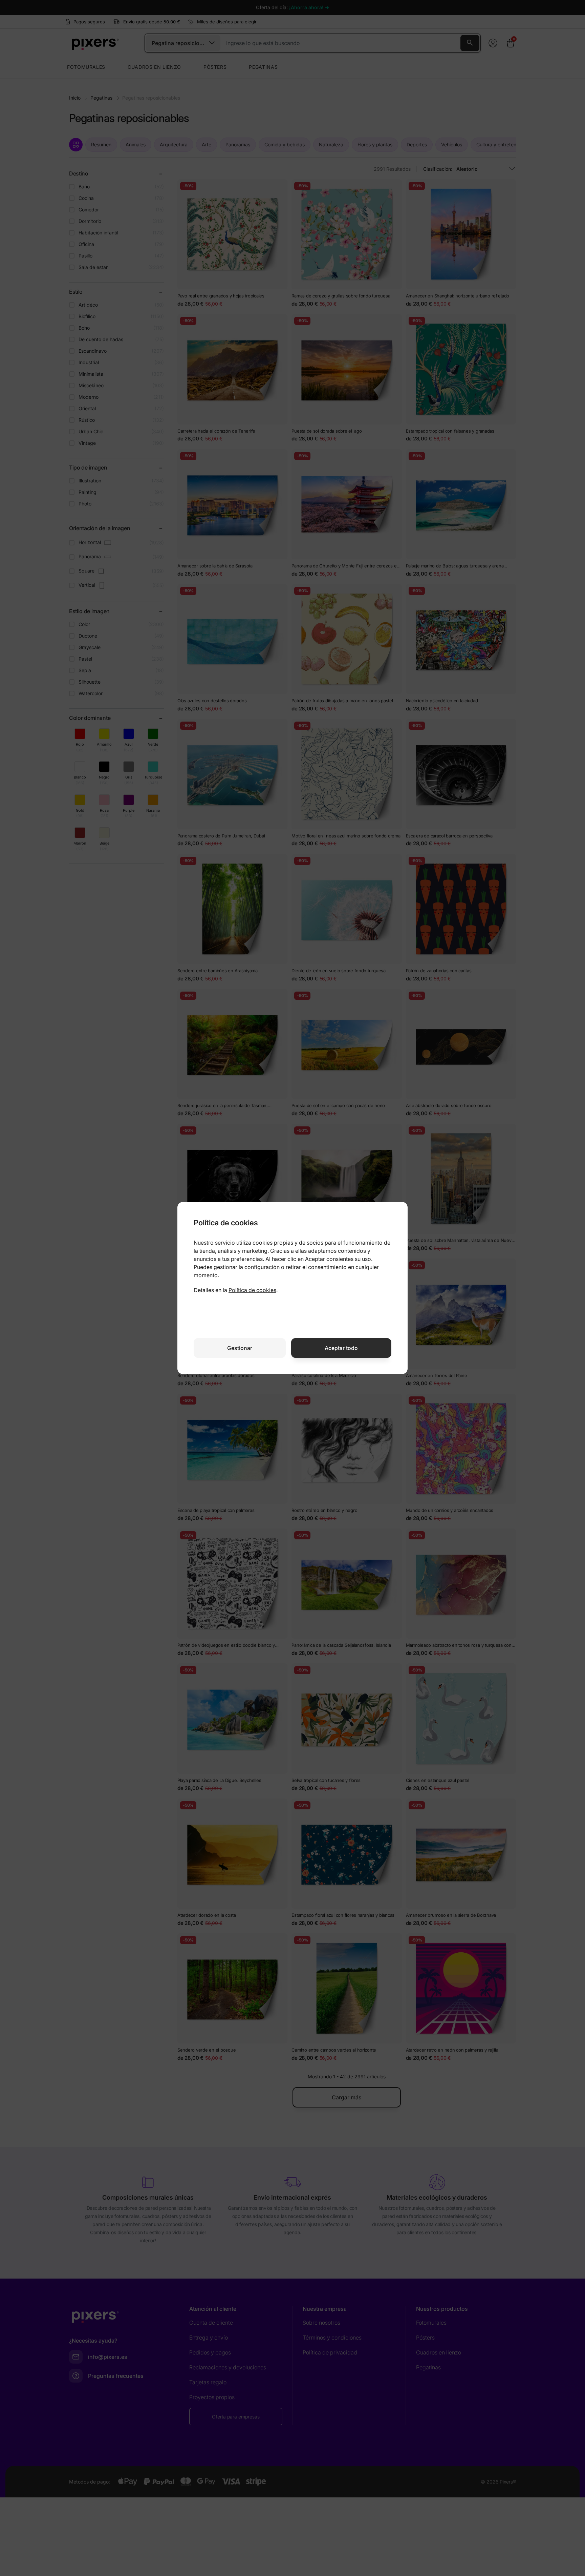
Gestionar (240, 1348)
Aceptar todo (341, 1348)
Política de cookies (252, 1290)
